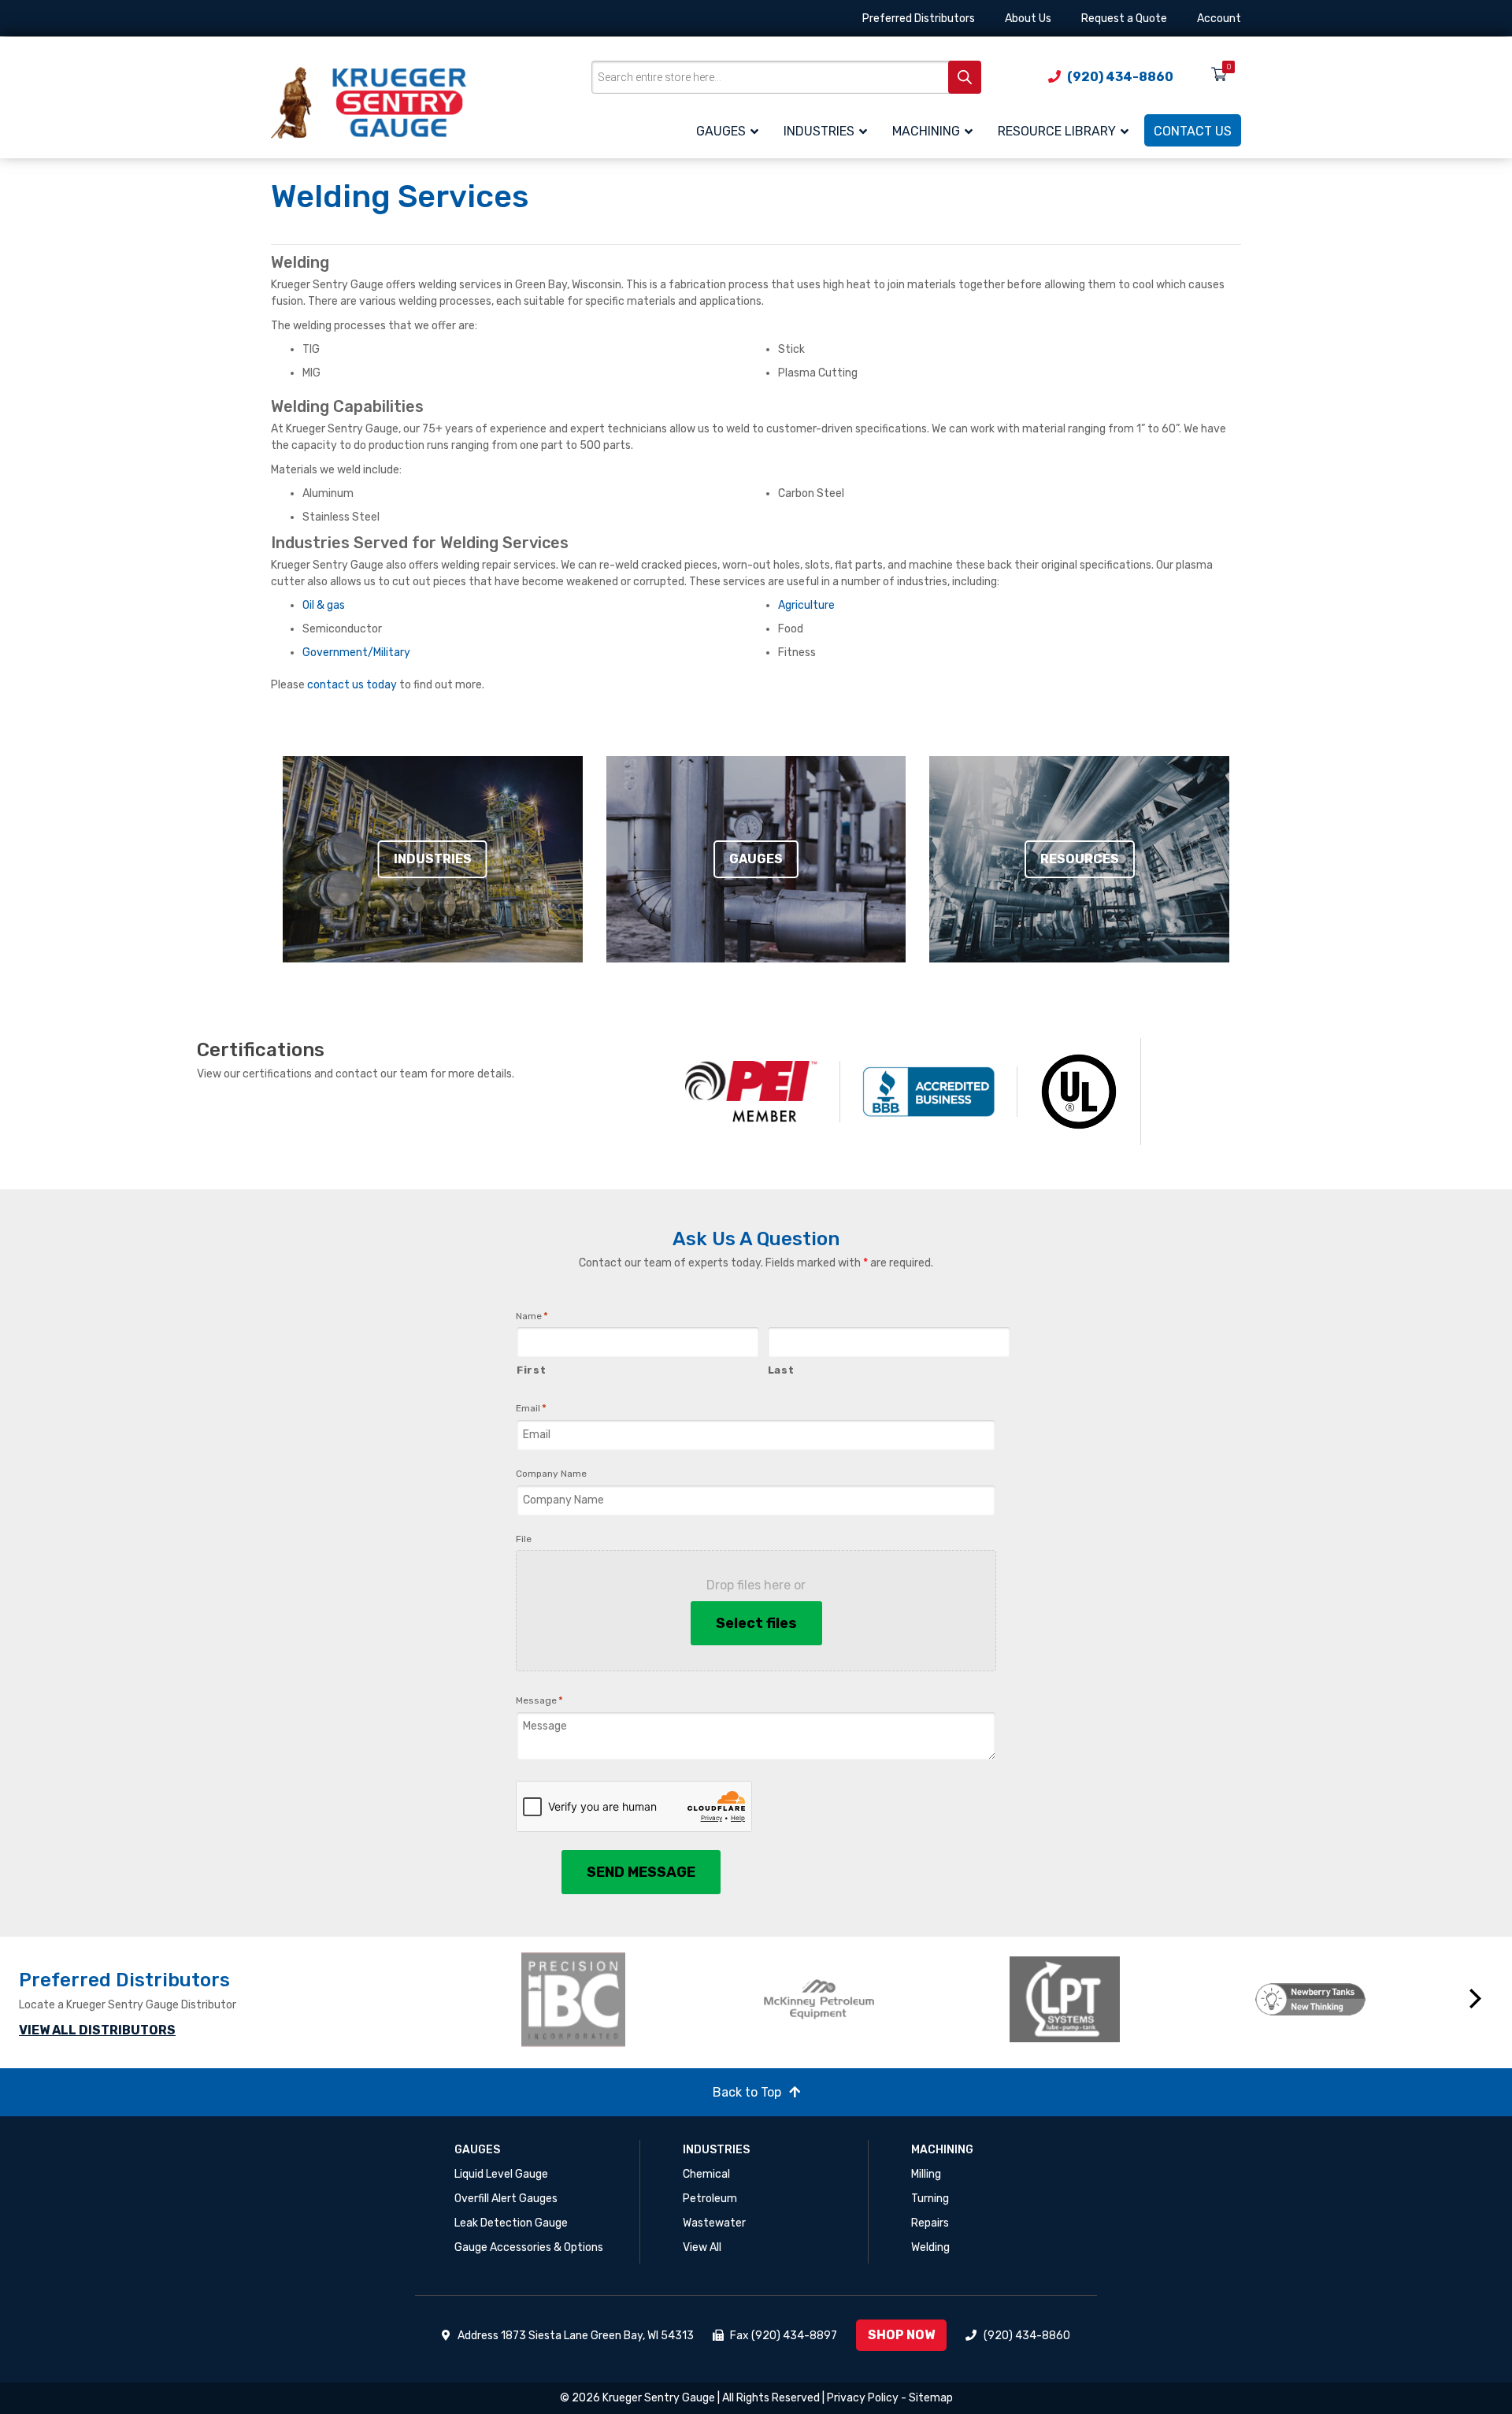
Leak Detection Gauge (511, 2223)
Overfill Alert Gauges (506, 2199)
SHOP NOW (901, 2335)
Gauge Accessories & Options (529, 2247)
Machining (942, 2150)
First (531, 1370)
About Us (1028, 19)
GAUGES (477, 2150)
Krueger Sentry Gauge (659, 2398)
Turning (930, 2199)
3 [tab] (1025, 2064)
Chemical (706, 2174)
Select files (756, 1623)
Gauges (756, 859)
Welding (930, 2247)
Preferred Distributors (919, 19)
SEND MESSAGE (641, 1872)
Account (1219, 19)
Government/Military (356, 653)
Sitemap (931, 2398)
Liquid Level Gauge (501, 2174)
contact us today (352, 685)
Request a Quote (1124, 19)
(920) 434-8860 (1027, 2336)
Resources (1080, 859)
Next (1476, 1999)
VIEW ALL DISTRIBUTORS (97, 2030)
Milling (926, 2174)
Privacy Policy (863, 2398)
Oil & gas (324, 605)
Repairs (930, 2223)
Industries (433, 859)
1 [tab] (978, 2064)
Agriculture (806, 605)
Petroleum (710, 2199)
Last (781, 1370)
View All (702, 2247)
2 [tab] (1002, 2064)
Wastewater (714, 2223)
